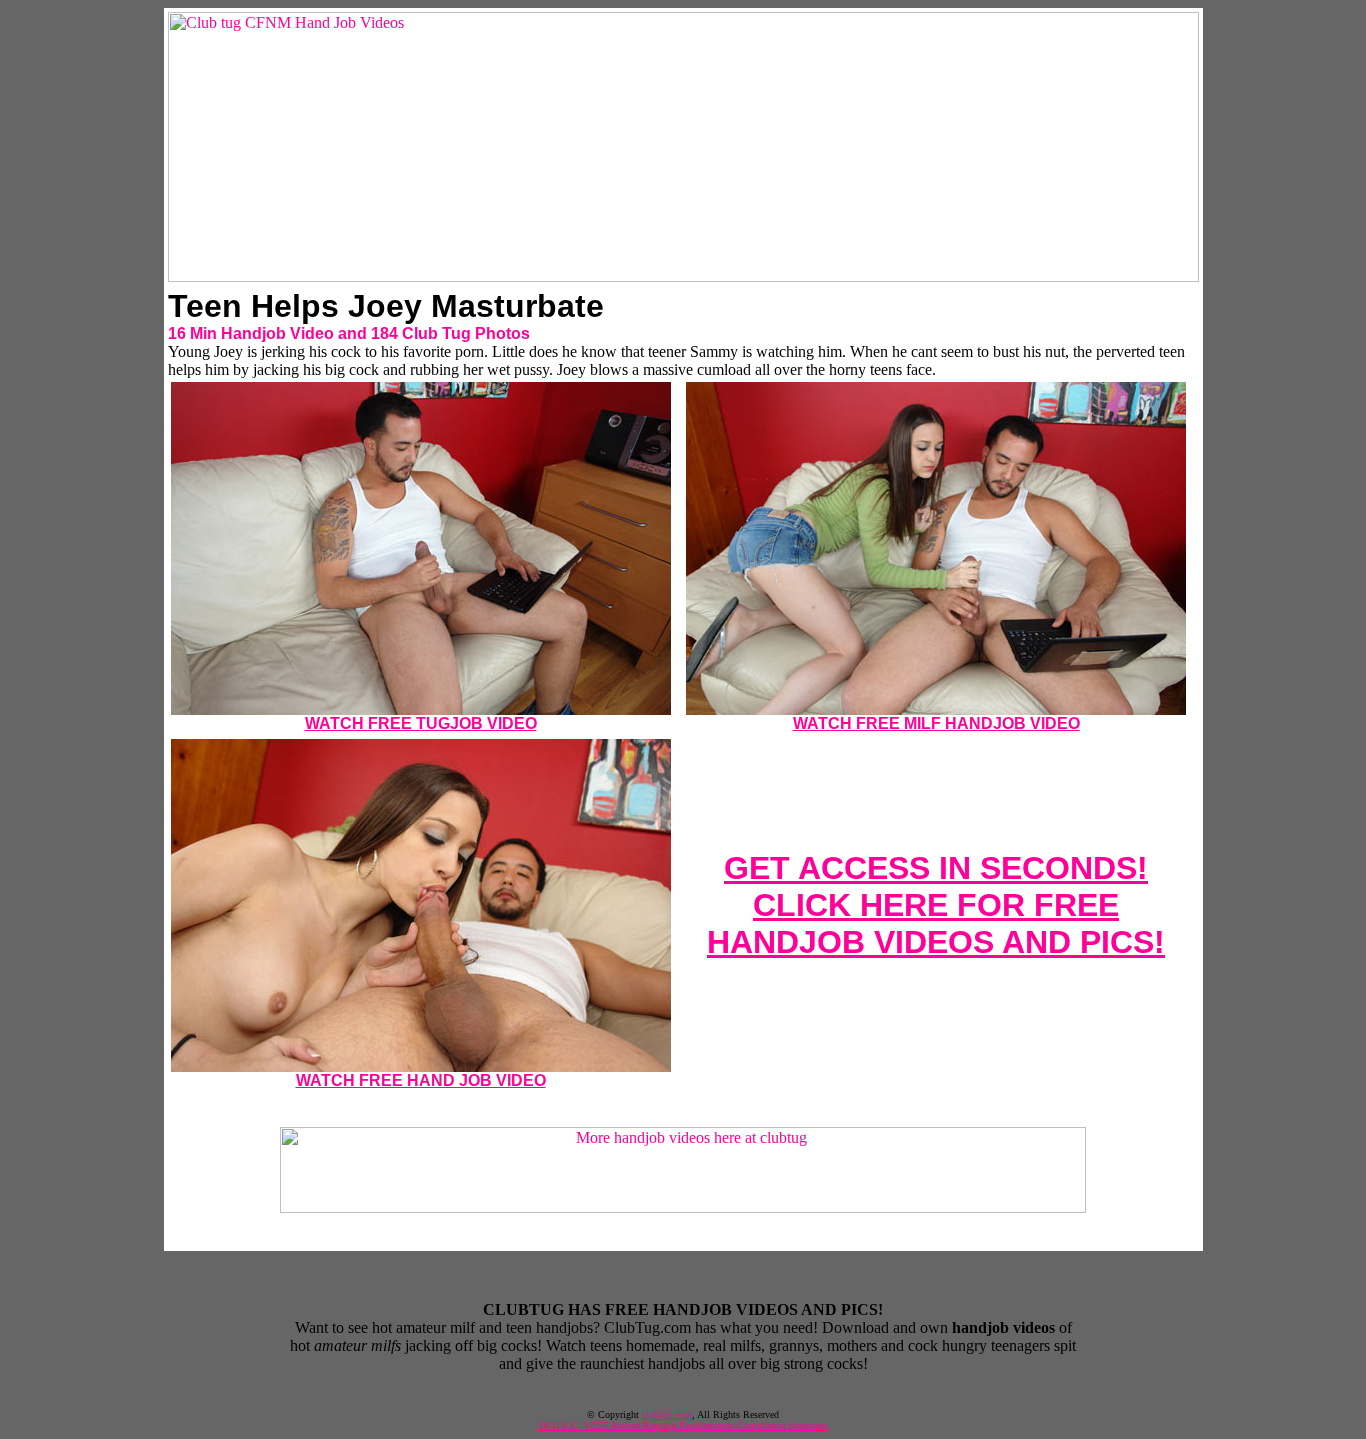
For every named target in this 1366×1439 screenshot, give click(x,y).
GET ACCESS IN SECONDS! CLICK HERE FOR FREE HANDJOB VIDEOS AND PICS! (936, 905)
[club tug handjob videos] (683, 276)
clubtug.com (667, 1414)
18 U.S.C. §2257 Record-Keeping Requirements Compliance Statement (683, 1425)
